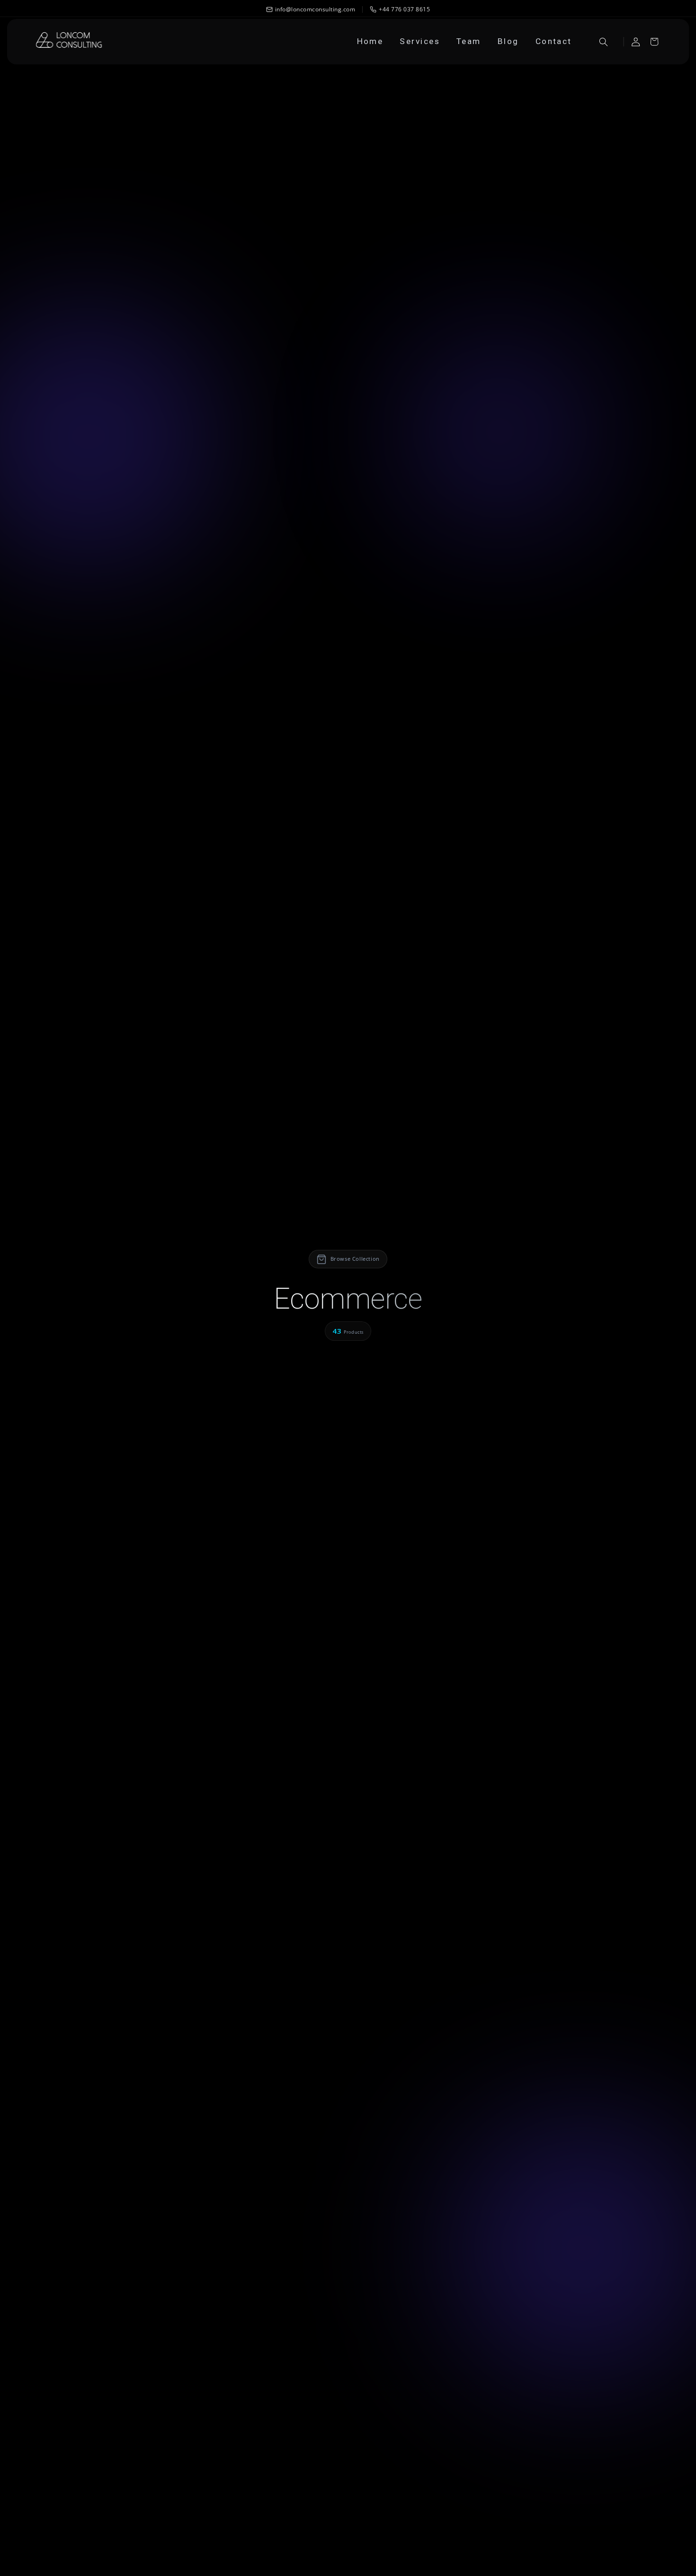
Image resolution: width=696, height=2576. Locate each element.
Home (370, 41)
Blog (508, 41)
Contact (554, 41)
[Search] (604, 42)
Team (469, 41)
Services (420, 41)
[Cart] (654, 42)
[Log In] (635, 42)
